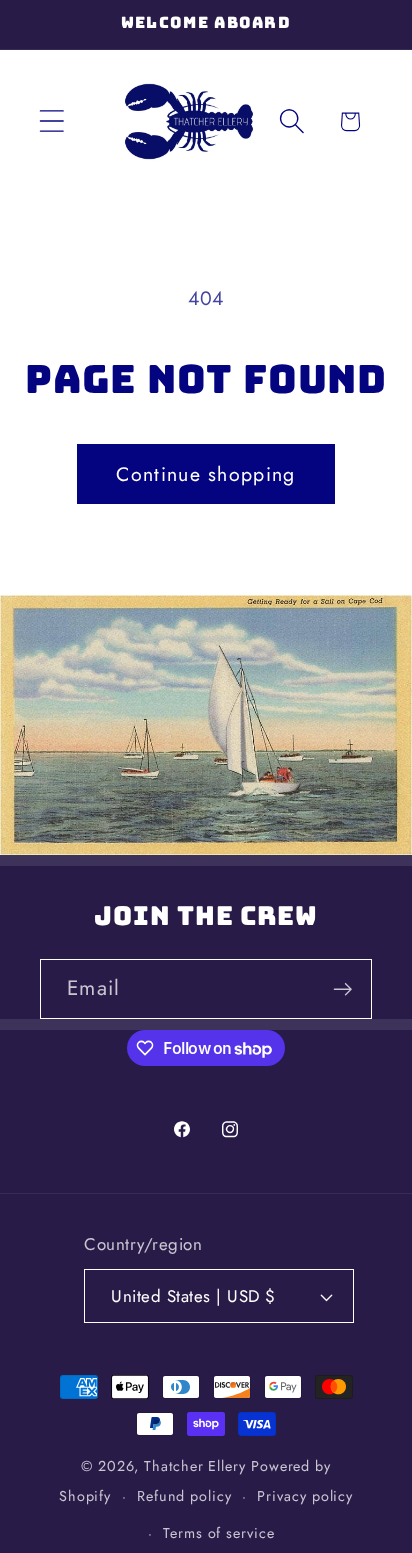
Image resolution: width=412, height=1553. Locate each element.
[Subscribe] (342, 989)
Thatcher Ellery (195, 1466)
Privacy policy (305, 1496)
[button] (51, 121)
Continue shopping (205, 474)
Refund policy (184, 1496)
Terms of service (219, 1533)
